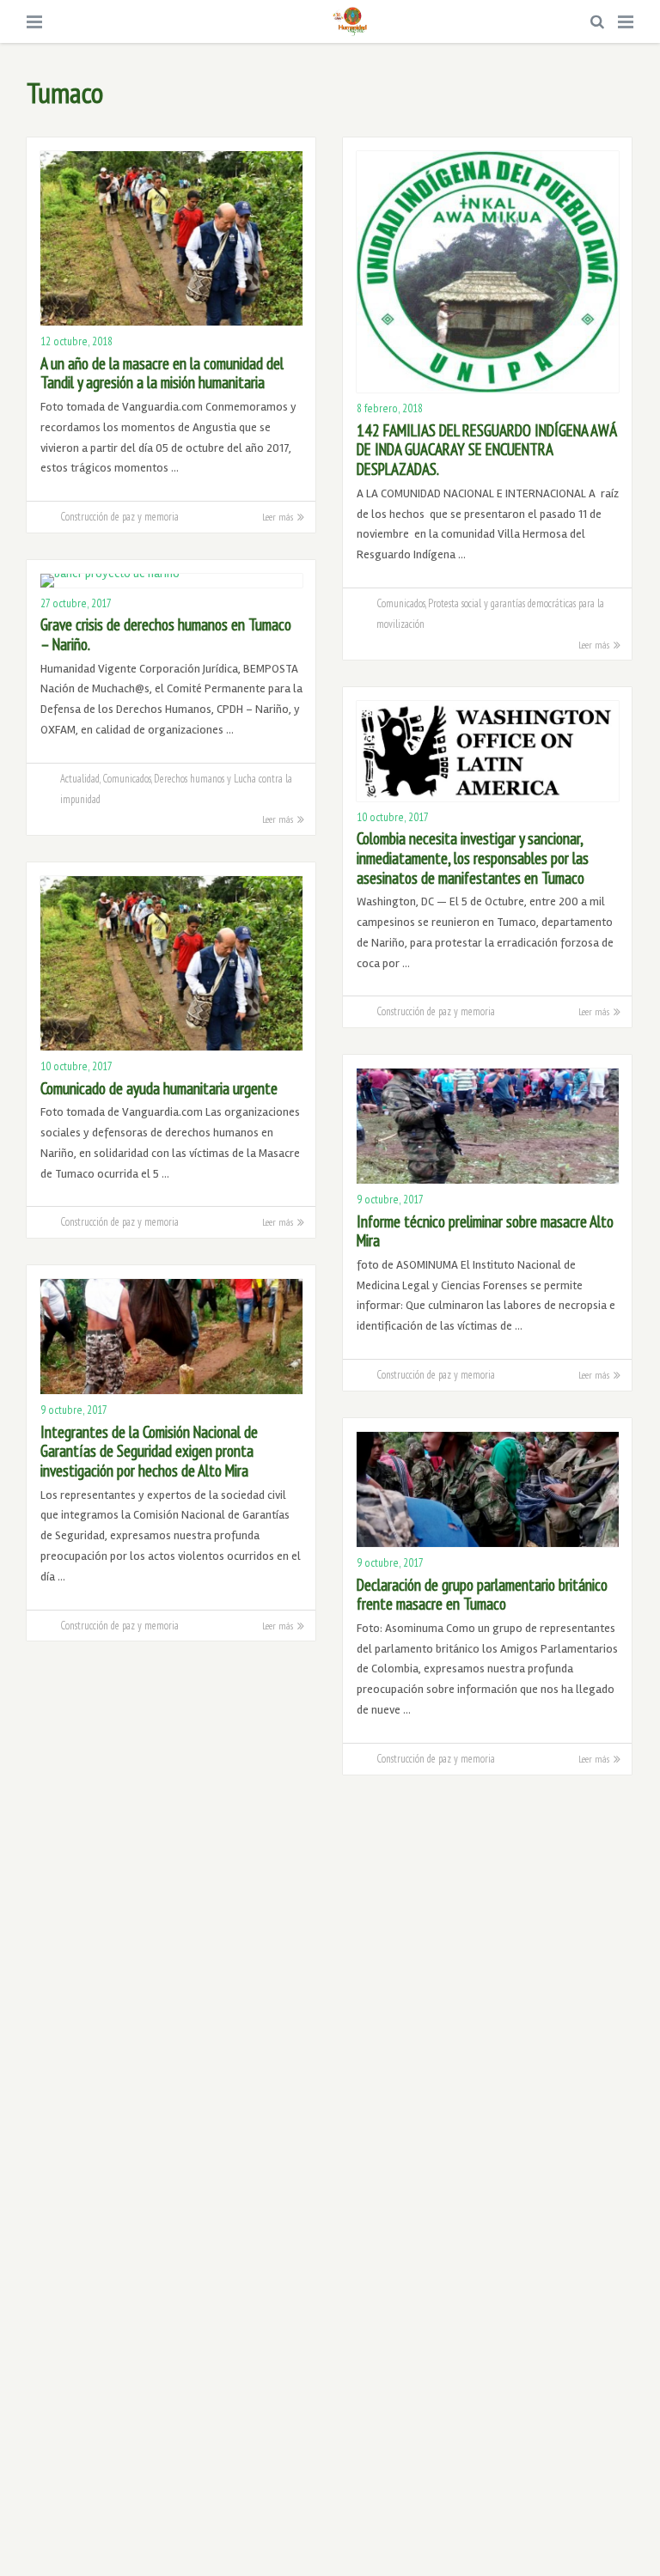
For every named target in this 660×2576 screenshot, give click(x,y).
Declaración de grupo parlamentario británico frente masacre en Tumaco (482, 1595)
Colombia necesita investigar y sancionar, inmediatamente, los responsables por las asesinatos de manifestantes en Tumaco (473, 858)
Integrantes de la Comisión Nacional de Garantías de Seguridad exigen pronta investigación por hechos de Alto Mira (149, 1451)
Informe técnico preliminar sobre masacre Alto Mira (485, 1231)
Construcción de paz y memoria (119, 516)
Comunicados (401, 603)
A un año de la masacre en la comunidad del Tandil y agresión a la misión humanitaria (162, 373)
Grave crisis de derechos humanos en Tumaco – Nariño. (166, 634)
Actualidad (80, 778)
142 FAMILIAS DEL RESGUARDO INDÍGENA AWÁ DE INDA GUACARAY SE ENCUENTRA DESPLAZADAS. (486, 450)
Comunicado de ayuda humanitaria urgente (159, 1088)
